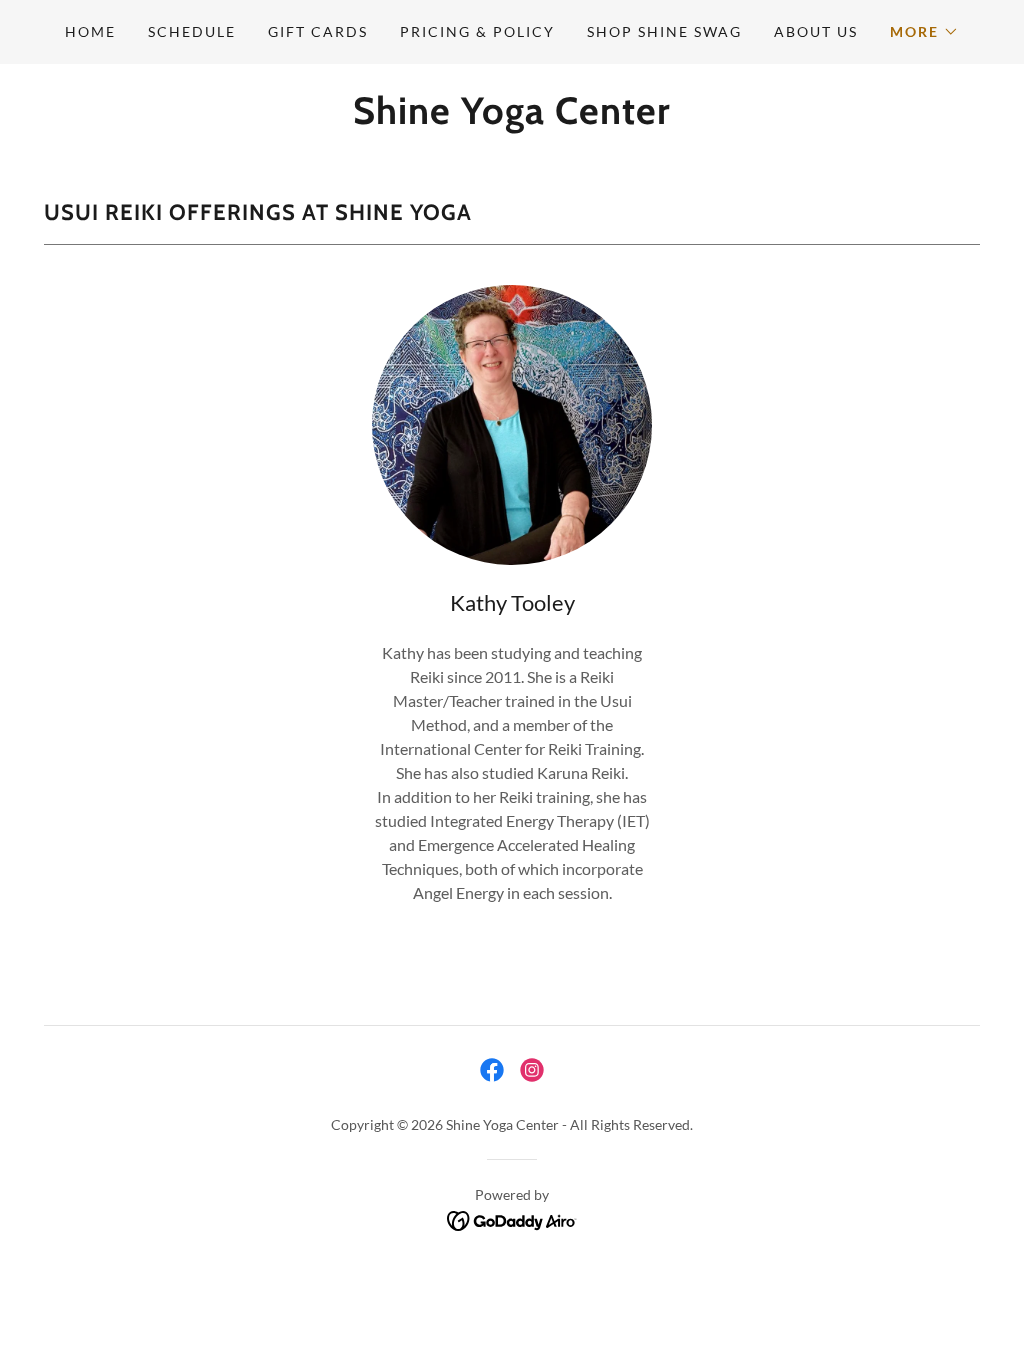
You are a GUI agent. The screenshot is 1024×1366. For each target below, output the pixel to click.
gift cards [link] (318, 31)
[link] (512, 117)
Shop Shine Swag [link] (664, 31)
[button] (924, 32)
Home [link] (90, 31)
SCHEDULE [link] (192, 31)
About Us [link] (816, 31)
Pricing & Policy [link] (477, 31)
